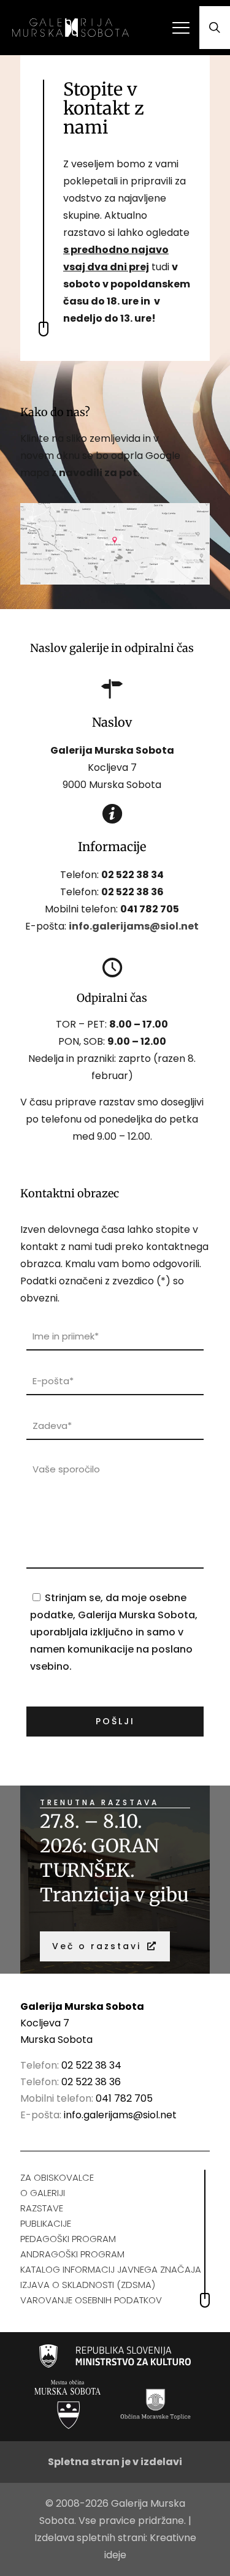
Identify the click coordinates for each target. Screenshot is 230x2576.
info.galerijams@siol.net (120, 2115)
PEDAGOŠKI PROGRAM (68, 2239)
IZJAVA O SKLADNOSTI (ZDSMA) (88, 2285)
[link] (115, 544)
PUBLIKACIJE (46, 2223)
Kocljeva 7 (45, 2023)
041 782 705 (150, 909)
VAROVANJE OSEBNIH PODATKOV (91, 2300)
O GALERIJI (43, 2193)
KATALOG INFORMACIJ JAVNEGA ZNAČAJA (111, 2269)
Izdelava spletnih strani (90, 2538)
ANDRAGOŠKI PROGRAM (72, 2254)
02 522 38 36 (91, 2082)
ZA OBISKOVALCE (57, 2177)
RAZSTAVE (42, 2208)
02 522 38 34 (132, 875)
